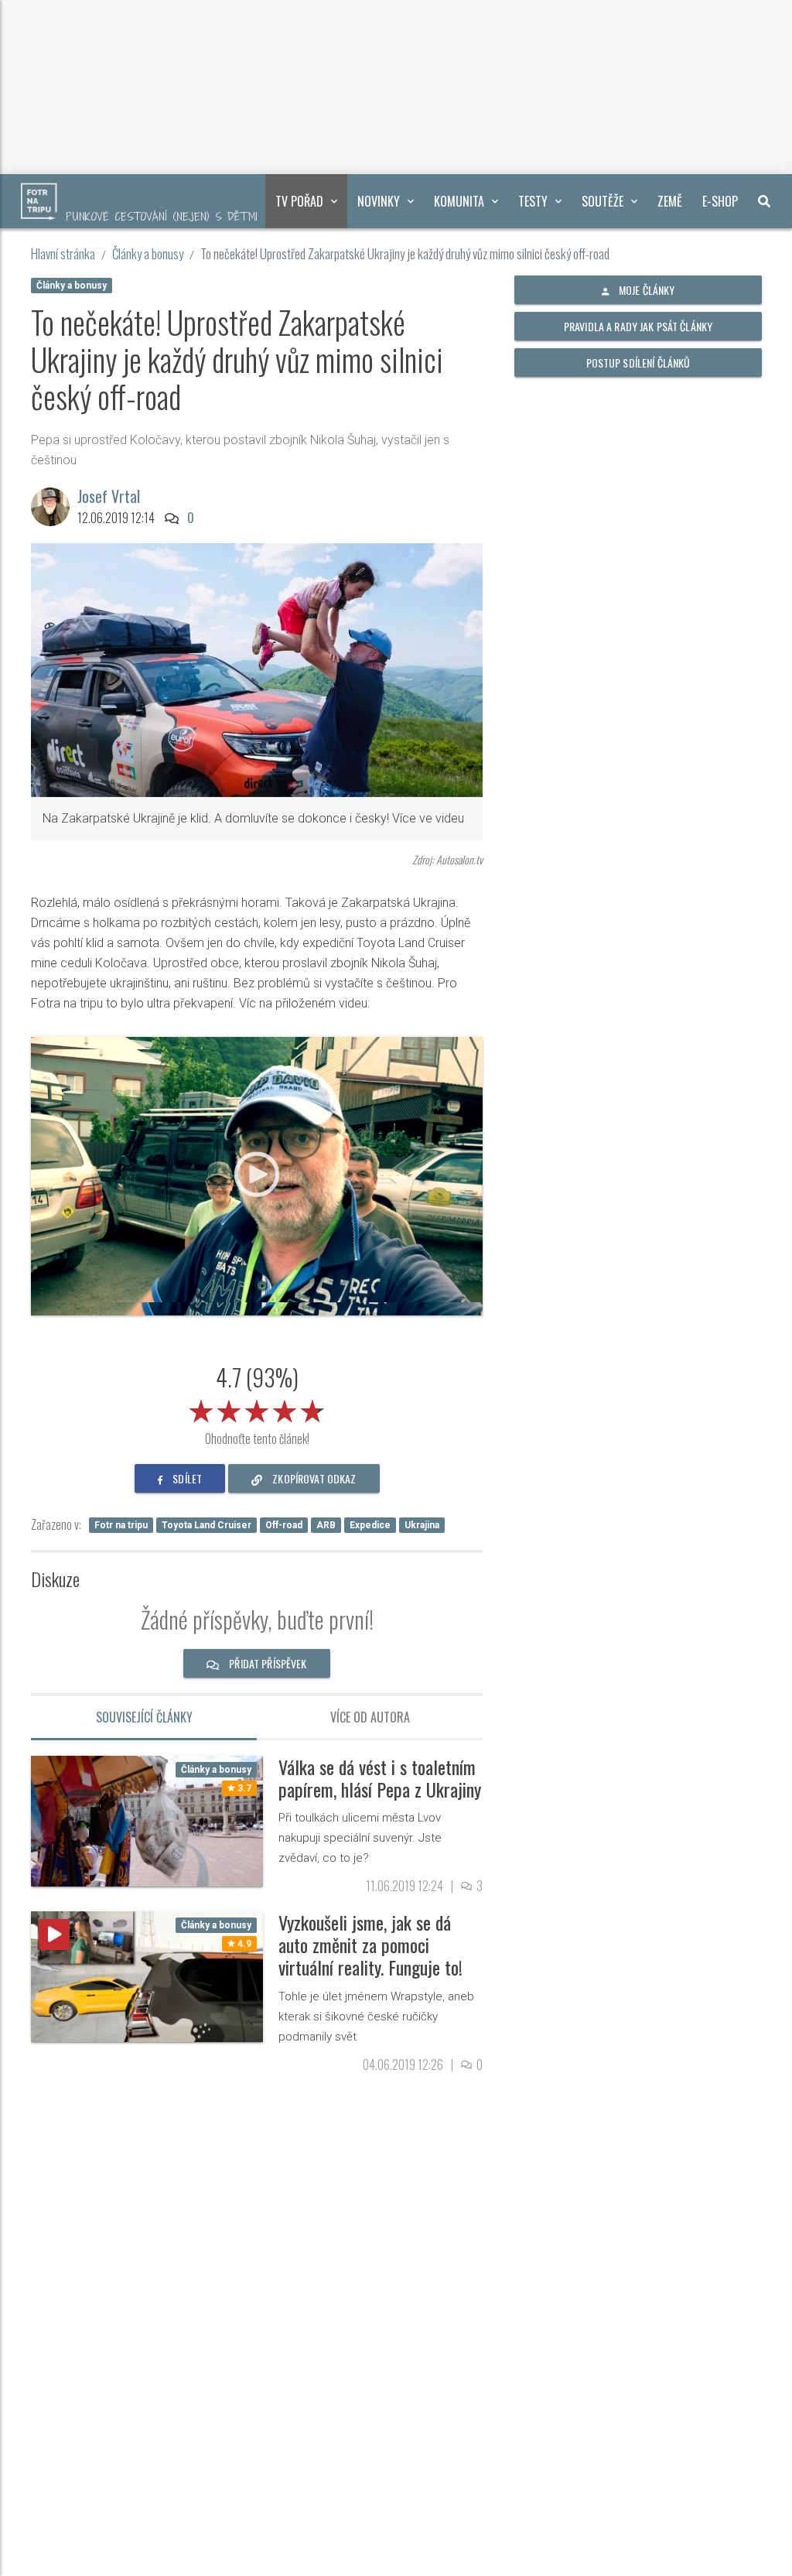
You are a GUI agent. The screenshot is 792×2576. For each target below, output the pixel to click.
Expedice (370, 1525)
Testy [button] (533, 201)
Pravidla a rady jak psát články (638, 326)
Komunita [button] (459, 201)
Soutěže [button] (603, 201)
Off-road (284, 1525)
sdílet (186, 1478)
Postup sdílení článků (638, 363)
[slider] (257, 1408)
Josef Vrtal (109, 496)
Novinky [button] (379, 201)
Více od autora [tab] (370, 1717)
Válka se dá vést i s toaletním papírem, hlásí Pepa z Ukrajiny (380, 1778)
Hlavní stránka (63, 253)
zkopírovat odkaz (313, 1478)
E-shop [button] (720, 201)
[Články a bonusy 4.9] (147, 1976)
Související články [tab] (144, 1717)
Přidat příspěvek (266, 1663)
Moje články (646, 290)
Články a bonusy (148, 253)
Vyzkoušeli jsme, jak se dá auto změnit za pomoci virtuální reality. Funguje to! (370, 1945)
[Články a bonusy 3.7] (147, 1820)
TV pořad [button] (299, 201)
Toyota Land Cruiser (207, 1525)
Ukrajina (422, 1525)
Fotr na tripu (121, 1525)
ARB (326, 1525)
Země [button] (670, 201)
